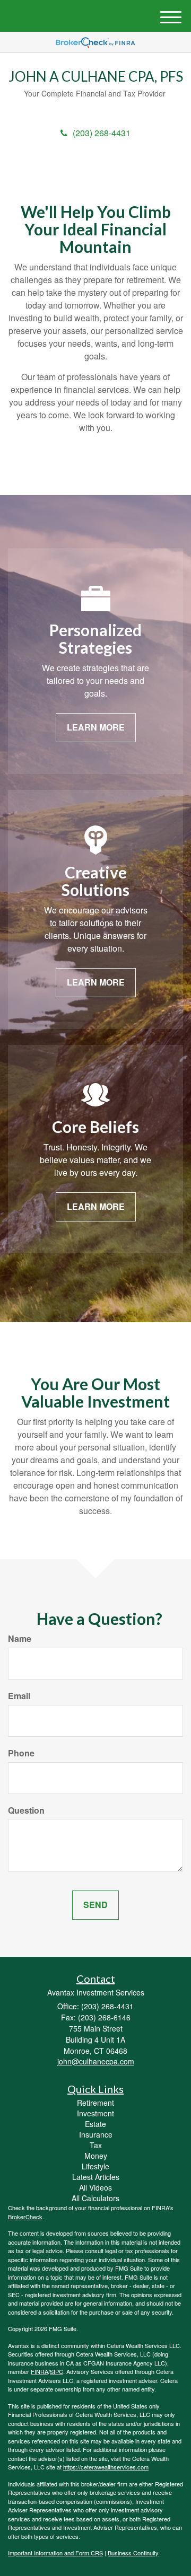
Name (20, 1639)
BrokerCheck (25, 2217)
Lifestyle (95, 2166)
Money (96, 2156)
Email (19, 1696)
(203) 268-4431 (102, 133)
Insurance (96, 2134)
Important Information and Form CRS (55, 2553)
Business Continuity (133, 2553)
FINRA (40, 2371)
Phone (21, 1753)
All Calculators (95, 2198)
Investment (95, 2113)
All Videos (95, 2187)
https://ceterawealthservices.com (106, 2467)
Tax (96, 2145)
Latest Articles (96, 2177)
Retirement (95, 2103)
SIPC (57, 2371)
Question (26, 1810)
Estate (95, 2124)
